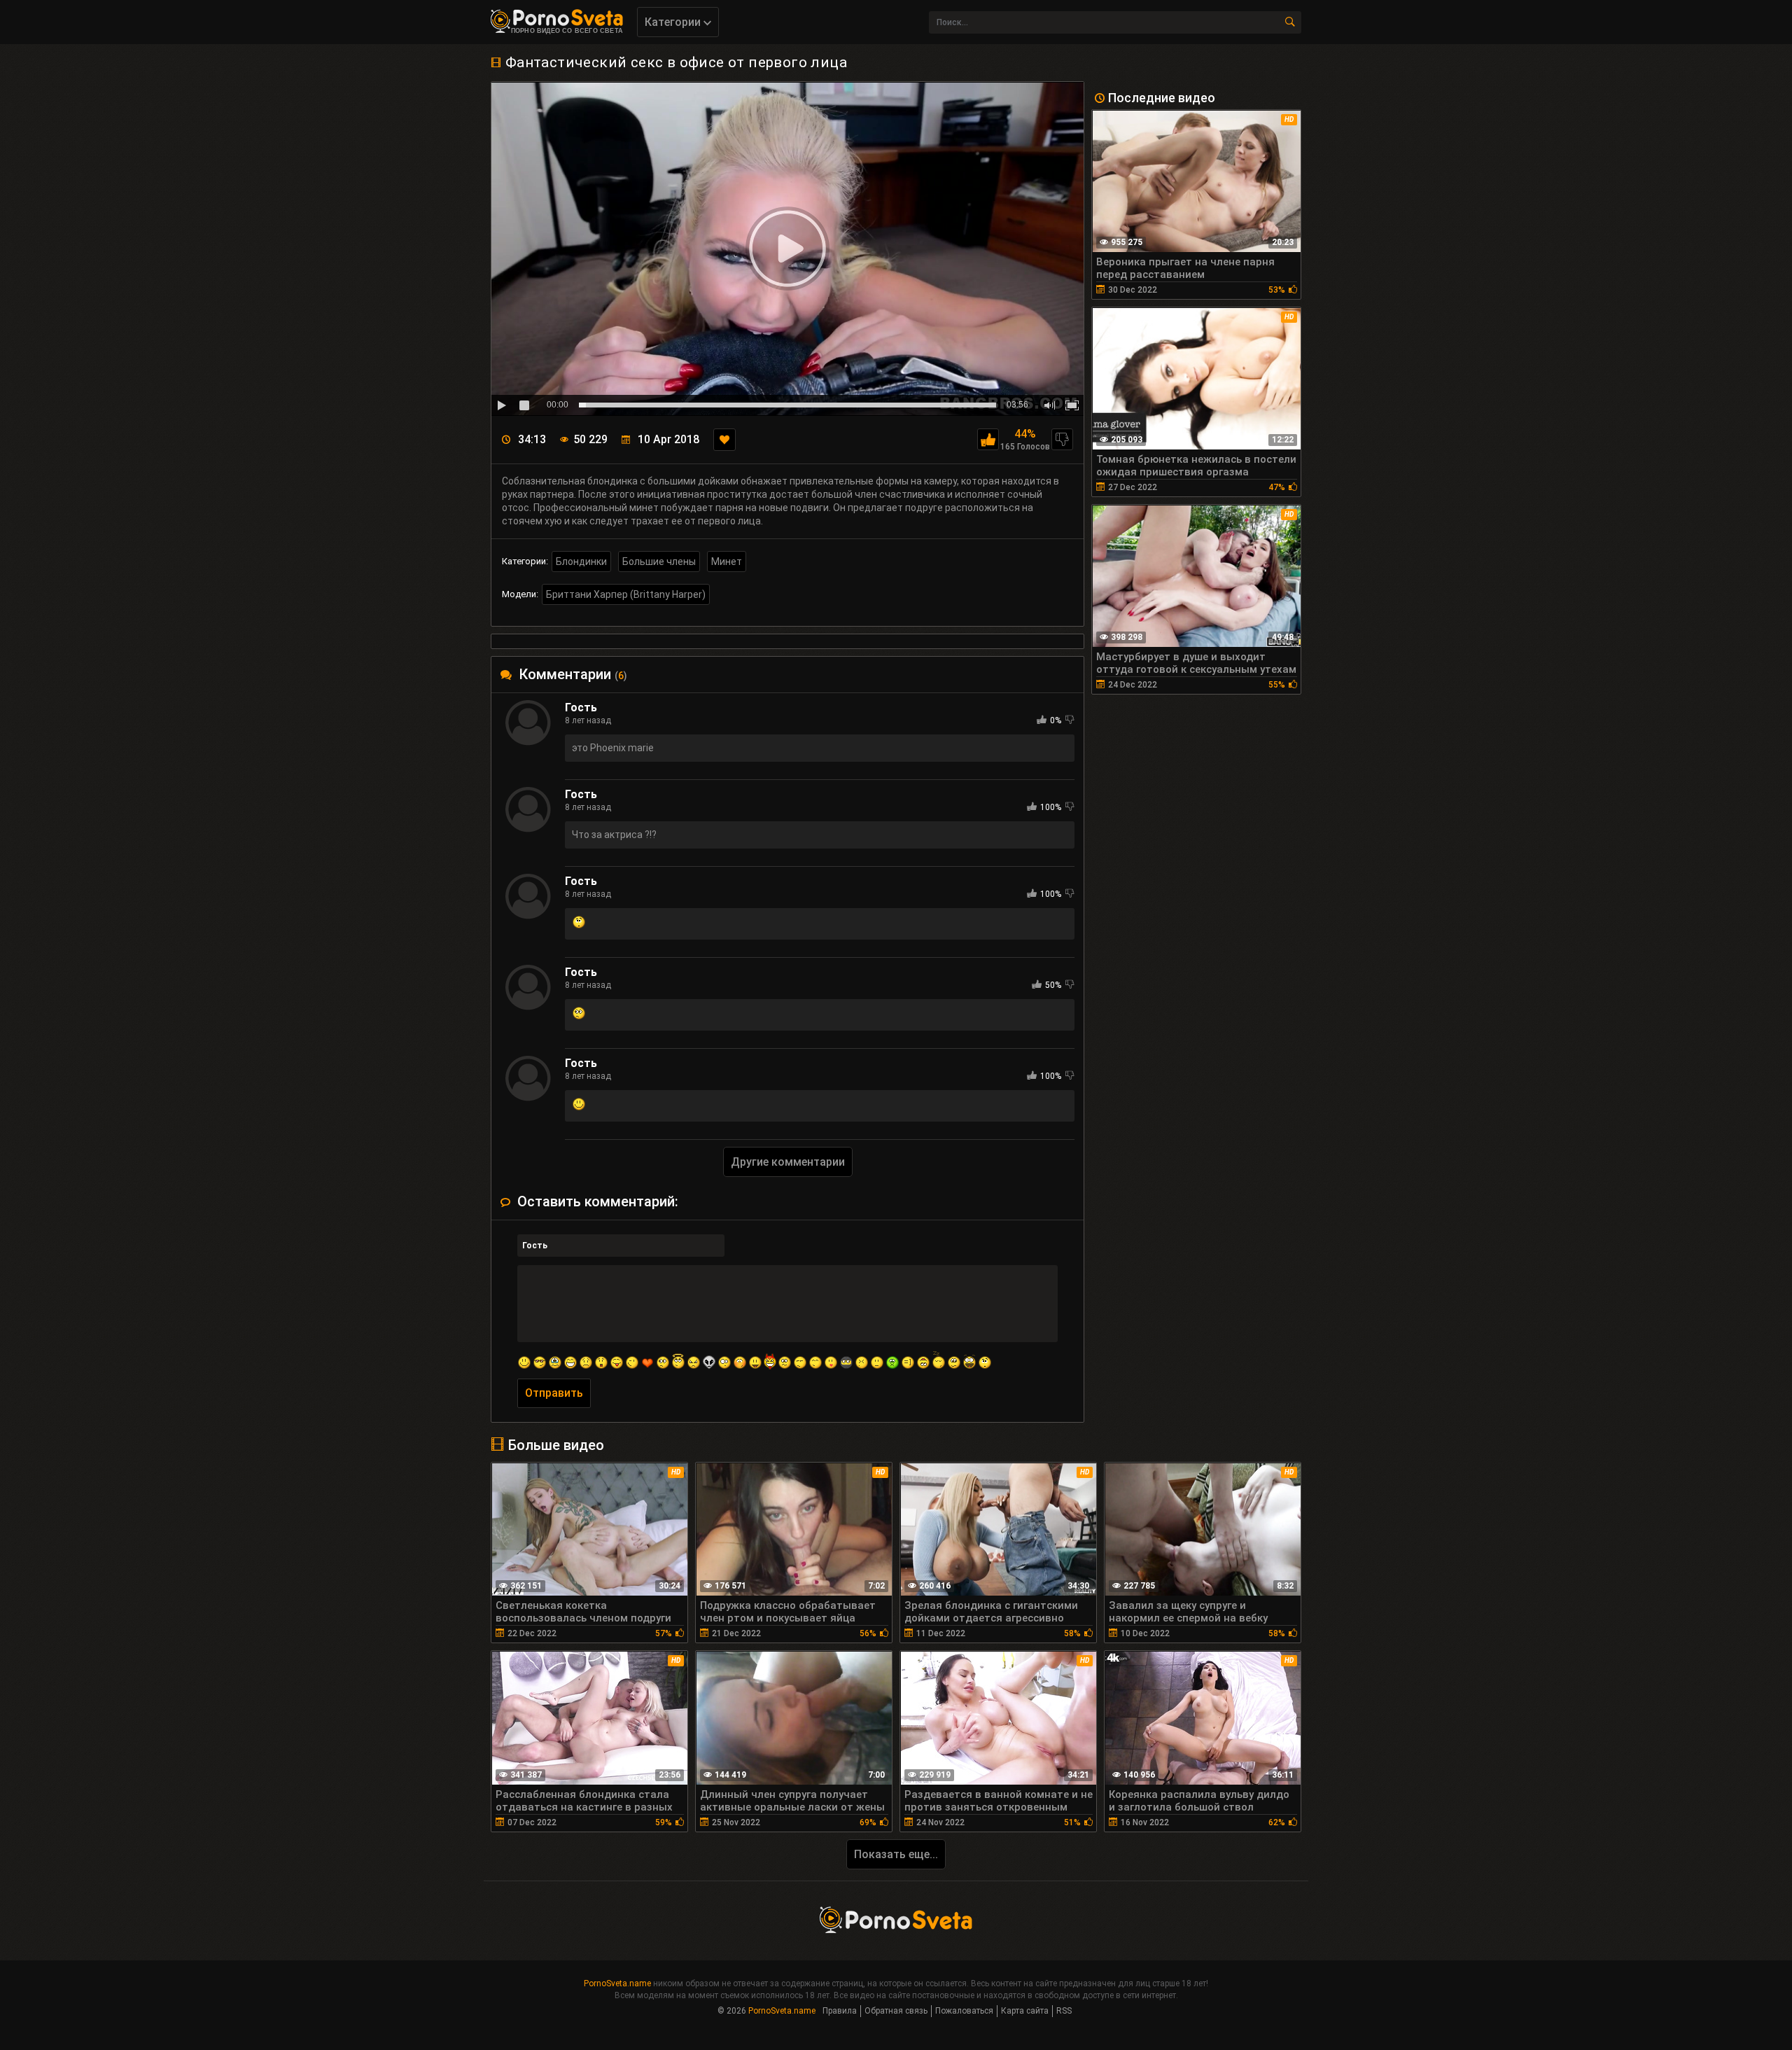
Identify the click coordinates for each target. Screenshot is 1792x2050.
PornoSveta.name (617, 1983)
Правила (840, 2011)
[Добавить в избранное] (724, 440)
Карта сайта (1025, 2011)
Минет (727, 562)
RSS (1064, 2011)
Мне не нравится (1062, 439)
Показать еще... (896, 1854)
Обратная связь (896, 2011)
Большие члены (659, 562)
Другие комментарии (788, 1162)
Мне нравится (988, 439)
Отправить (554, 1393)
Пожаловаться (964, 2011)
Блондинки (581, 562)
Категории (674, 22)
